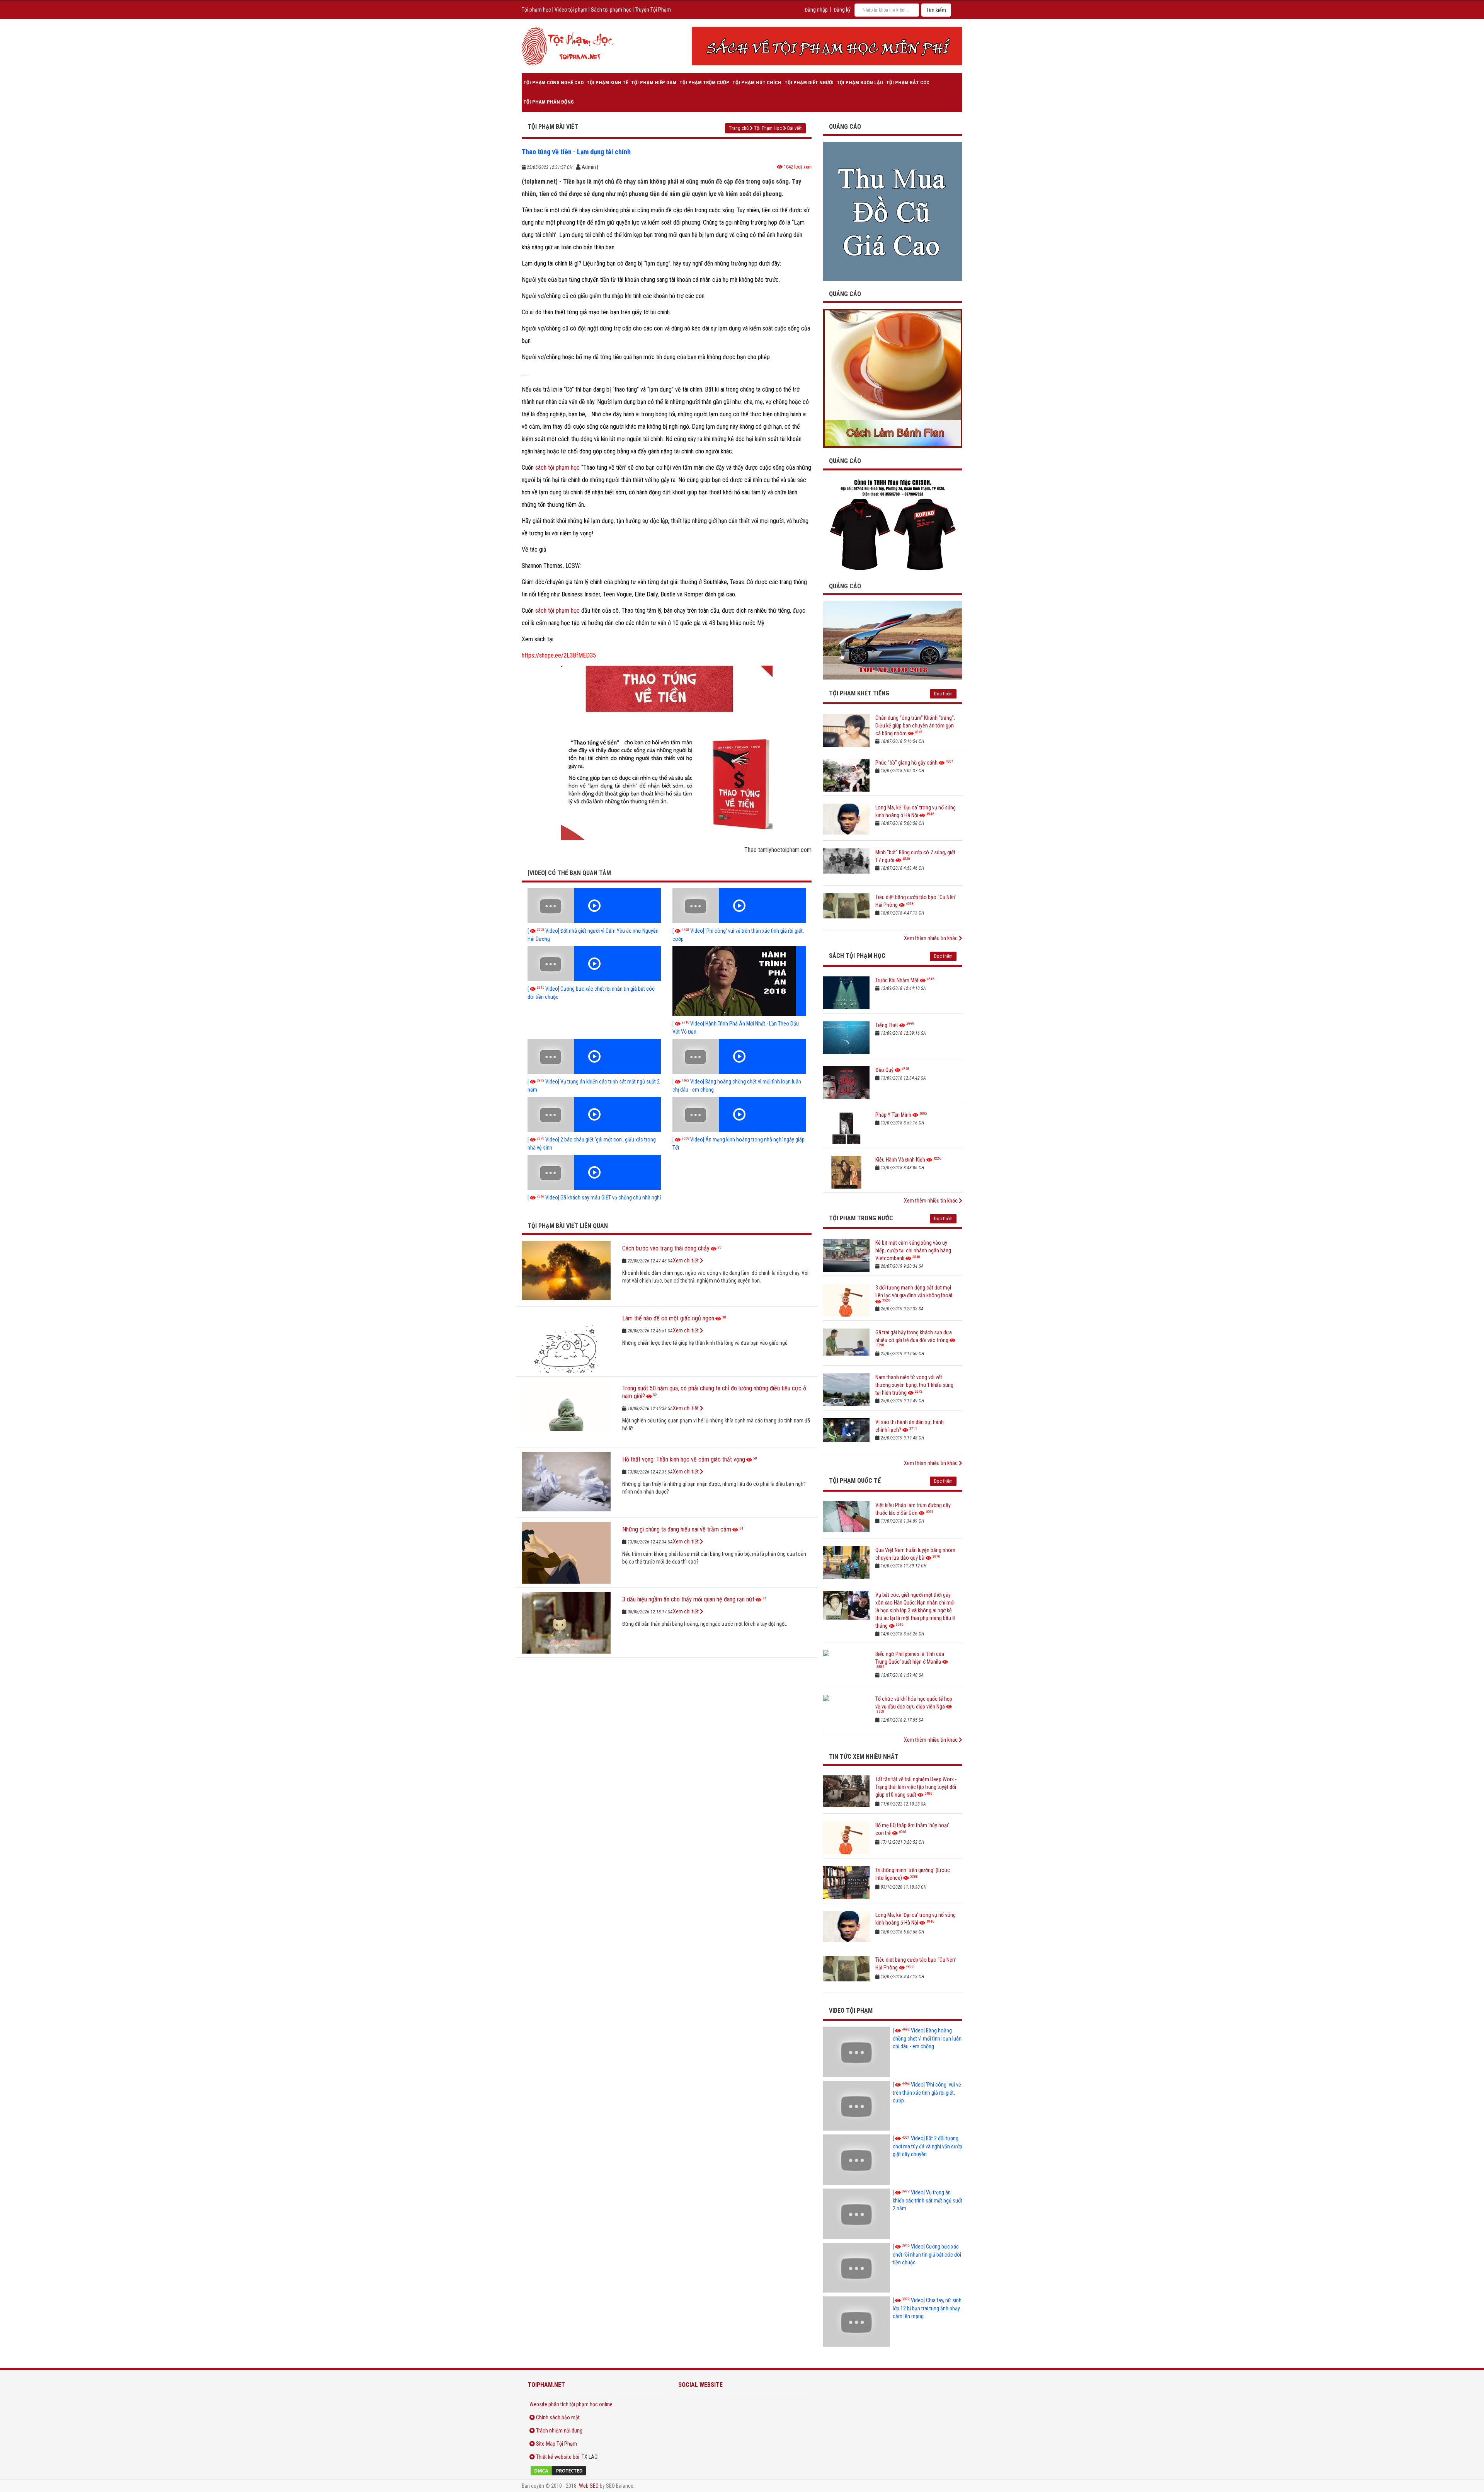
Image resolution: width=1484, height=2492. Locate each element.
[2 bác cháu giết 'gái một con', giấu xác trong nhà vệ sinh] (594, 1114)
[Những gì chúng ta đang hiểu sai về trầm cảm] (566, 1553)
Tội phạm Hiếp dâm (654, 83)
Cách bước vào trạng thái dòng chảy (666, 1248)
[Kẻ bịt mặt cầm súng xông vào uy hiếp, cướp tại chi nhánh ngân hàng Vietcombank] (846, 1255)
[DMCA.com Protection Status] (591, 2471)
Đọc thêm (943, 694)
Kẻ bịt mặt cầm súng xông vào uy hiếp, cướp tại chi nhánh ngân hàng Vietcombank (913, 1250)
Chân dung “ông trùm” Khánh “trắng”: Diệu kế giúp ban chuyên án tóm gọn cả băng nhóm (915, 726)
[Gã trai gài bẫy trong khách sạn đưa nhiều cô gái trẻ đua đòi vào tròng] (846, 1345)
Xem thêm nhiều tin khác (931, 938)
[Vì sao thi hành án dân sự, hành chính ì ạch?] (846, 1435)
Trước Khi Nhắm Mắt (897, 980)
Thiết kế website (554, 2457)
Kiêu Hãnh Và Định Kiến (900, 1160)
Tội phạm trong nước (861, 1218)
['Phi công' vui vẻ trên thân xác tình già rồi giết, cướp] (739, 906)
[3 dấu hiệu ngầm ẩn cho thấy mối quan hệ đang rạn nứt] (566, 1623)
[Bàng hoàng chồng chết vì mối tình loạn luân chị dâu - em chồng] (739, 1056)
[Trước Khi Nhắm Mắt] (846, 993)
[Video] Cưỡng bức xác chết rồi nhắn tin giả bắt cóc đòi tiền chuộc (927, 2254)
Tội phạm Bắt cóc (908, 83)
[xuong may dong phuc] (893, 524)
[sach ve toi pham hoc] (827, 46)
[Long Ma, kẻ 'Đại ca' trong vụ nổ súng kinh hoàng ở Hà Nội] (846, 820)
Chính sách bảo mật (558, 2417)
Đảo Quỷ (884, 1070)
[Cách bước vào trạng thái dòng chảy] (566, 1272)
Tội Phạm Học (768, 128)
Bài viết (795, 128)
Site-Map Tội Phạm (556, 2444)
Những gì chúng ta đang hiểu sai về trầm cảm (677, 1529)
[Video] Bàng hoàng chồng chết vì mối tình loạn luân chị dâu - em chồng (927, 2038)
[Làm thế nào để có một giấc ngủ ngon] (566, 1342)
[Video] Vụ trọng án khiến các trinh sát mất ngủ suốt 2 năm (927, 2200)
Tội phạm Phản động (549, 102)
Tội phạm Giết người (809, 83)
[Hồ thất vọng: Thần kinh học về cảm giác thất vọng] (566, 1483)
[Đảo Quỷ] (846, 1082)
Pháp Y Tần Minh (893, 1115)
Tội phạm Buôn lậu (860, 83)
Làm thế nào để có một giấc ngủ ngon (668, 1318)
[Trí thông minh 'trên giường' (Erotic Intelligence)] (846, 1883)
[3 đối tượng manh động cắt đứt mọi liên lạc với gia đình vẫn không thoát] (846, 1300)
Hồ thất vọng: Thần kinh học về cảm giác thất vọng (684, 1459)
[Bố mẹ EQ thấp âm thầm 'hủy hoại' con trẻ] (846, 1838)
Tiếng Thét (887, 1025)
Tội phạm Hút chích (757, 83)
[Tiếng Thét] (846, 1038)
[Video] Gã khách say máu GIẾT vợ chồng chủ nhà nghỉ (594, 1197)
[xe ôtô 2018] (893, 640)
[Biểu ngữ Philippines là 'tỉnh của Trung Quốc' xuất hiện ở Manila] (846, 1667)
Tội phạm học (536, 10)
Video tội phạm (571, 10)
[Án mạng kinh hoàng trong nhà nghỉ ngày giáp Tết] (739, 1114)
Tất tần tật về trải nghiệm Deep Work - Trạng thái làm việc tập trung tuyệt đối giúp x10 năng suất (916, 1787)
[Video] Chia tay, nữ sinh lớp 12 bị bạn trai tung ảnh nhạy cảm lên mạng (927, 2308)
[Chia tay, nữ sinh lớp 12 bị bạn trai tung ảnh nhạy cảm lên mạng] (857, 2322)
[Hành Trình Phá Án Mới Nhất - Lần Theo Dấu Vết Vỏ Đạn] (739, 981)
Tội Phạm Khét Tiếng (859, 693)
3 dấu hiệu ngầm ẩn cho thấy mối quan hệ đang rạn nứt (688, 1599)
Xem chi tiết (686, 1260)
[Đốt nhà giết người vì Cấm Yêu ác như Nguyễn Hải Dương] (594, 906)
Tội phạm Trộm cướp (704, 83)
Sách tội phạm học (611, 10)
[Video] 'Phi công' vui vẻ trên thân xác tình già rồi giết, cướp (927, 2093)
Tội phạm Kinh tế (607, 83)
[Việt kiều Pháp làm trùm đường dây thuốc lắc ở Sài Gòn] (846, 1518)
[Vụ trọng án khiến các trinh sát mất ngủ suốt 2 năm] (594, 1056)
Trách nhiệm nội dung (559, 2431)
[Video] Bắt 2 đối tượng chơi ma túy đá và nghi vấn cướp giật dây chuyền (927, 2146)
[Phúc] (846, 775)
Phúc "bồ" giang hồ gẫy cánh (906, 763)
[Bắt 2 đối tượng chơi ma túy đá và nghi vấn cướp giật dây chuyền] (857, 2160)
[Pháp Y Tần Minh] (846, 1127)
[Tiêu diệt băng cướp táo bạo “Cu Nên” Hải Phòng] (846, 910)
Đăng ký (842, 10)
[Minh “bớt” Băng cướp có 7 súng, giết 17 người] (846, 865)
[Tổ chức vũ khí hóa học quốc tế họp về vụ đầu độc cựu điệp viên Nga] (846, 1711)
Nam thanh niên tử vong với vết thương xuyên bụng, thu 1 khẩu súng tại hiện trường (914, 1385)
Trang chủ (739, 128)
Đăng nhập (816, 10)
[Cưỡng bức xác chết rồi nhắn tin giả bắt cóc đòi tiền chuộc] (594, 964)
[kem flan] (893, 378)
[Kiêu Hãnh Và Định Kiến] (846, 1172)
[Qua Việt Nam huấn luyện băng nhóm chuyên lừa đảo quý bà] (846, 1563)
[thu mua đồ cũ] (893, 211)
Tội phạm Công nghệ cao (553, 83)
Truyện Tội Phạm (653, 10)
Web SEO (589, 2486)
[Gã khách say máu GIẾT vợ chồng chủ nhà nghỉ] (594, 1172)
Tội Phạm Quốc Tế (855, 1481)
